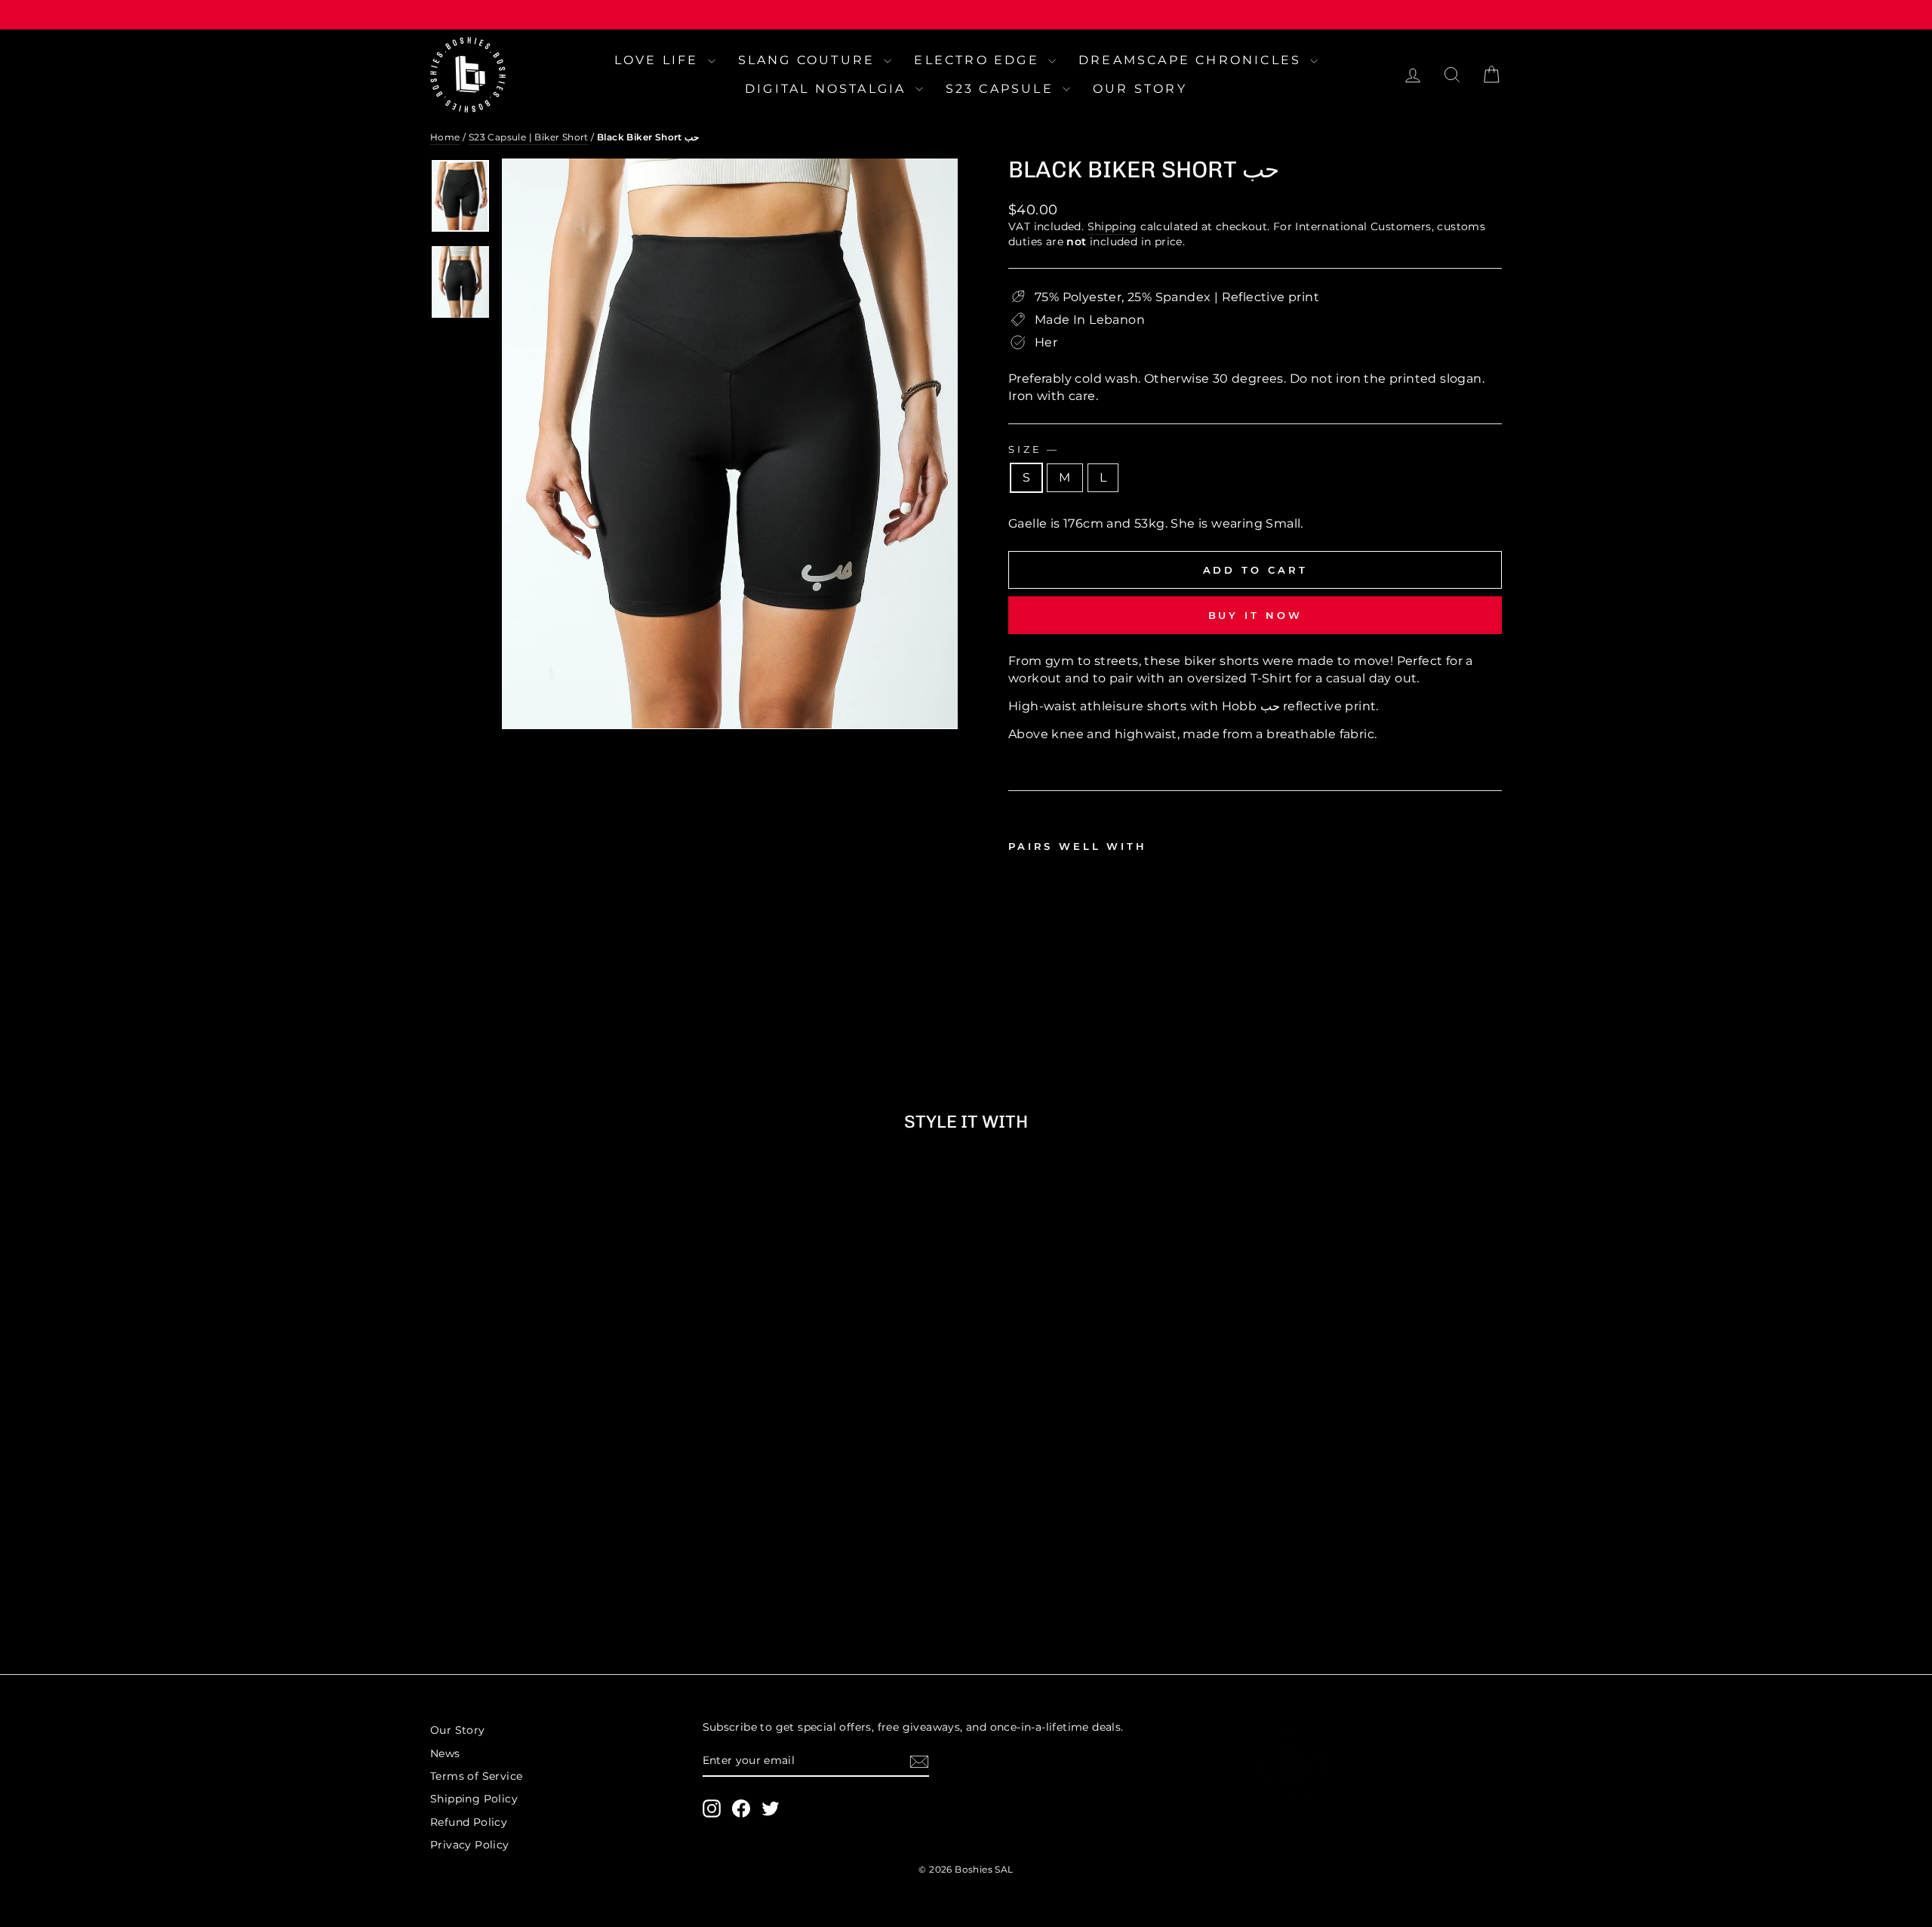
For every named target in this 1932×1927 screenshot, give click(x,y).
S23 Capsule (1002, 89)
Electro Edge (979, 60)
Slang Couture (809, 60)
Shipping (1112, 226)
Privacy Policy (470, 1845)
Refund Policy (469, 1822)
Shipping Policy (474, 1799)
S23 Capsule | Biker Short (529, 137)
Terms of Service (476, 1776)
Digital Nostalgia (828, 89)
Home (445, 137)
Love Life (659, 60)
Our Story (1140, 89)
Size (1032, 449)
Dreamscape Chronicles (1192, 60)
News (445, 1753)
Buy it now (1255, 615)
